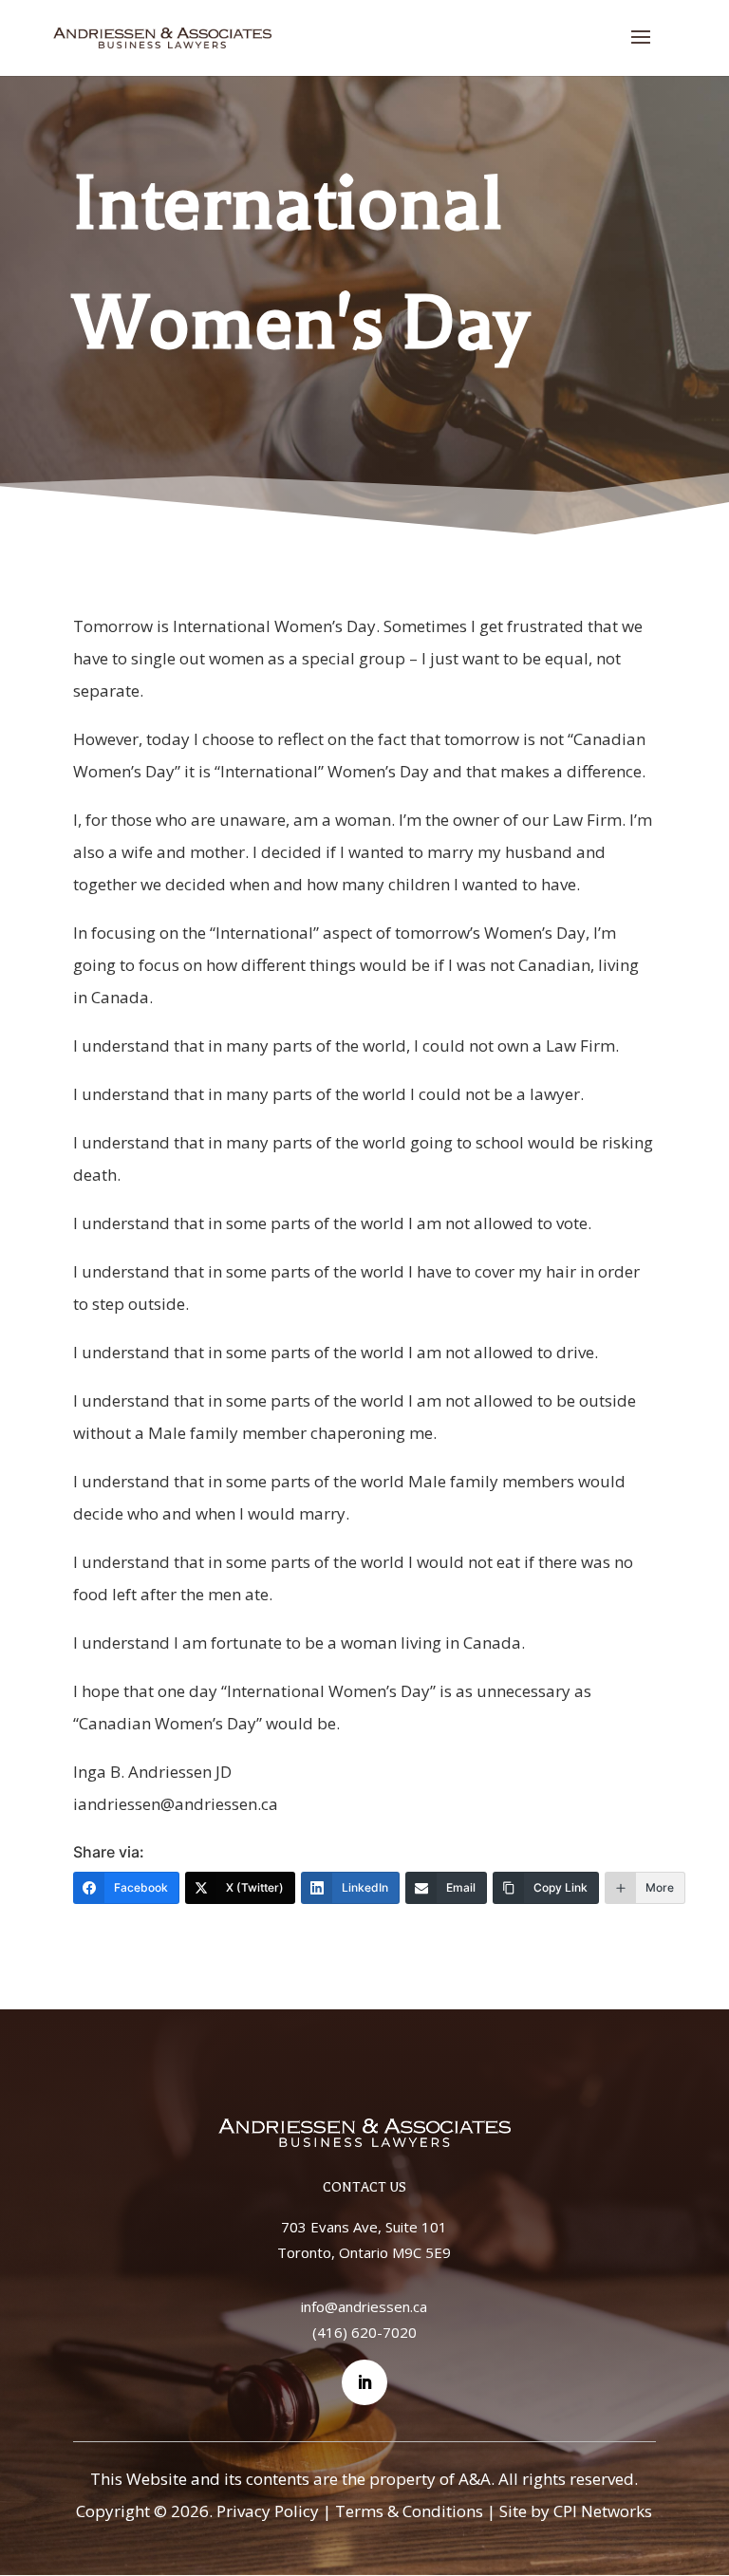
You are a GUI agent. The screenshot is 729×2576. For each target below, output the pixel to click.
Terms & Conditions (409, 2511)
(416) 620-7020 (364, 2332)
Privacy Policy (268, 2511)
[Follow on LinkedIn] (364, 2382)
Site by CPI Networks (576, 2511)
